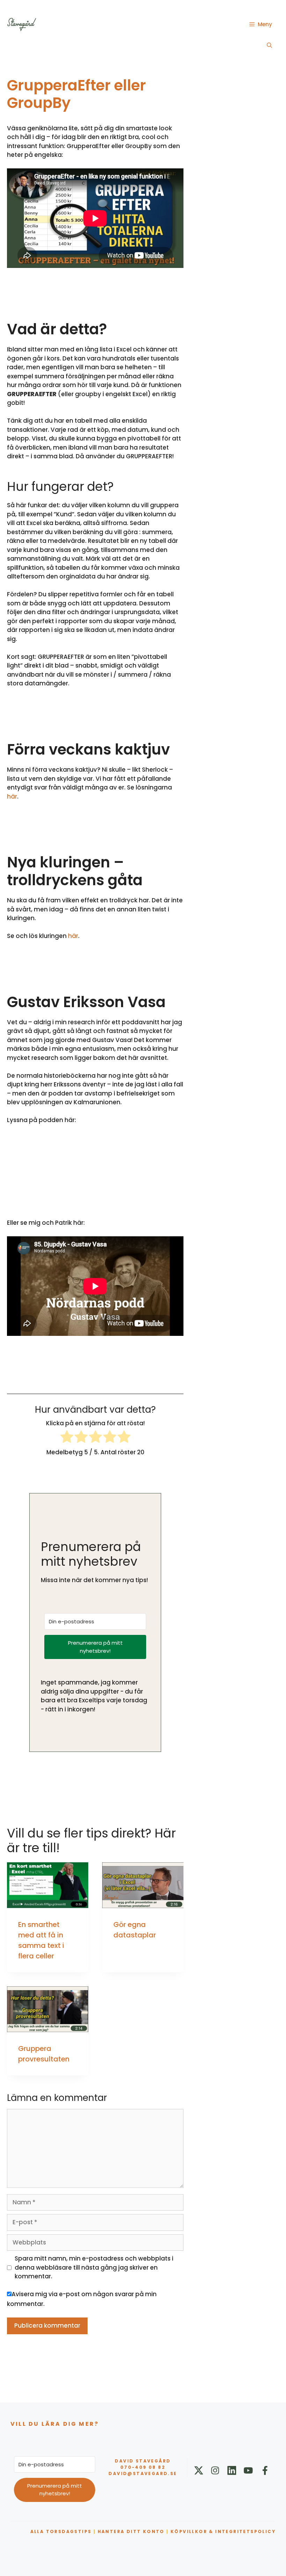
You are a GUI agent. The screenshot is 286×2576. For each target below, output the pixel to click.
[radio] (67, 1438)
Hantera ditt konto (131, 2531)
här (12, 796)
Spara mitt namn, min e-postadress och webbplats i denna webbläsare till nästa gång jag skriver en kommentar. (94, 2267)
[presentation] (48, 1885)
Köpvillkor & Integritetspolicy (223, 2531)
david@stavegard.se (143, 2473)
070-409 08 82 (143, 2467)
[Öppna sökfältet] (269, 45)
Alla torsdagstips (61, 2531)
